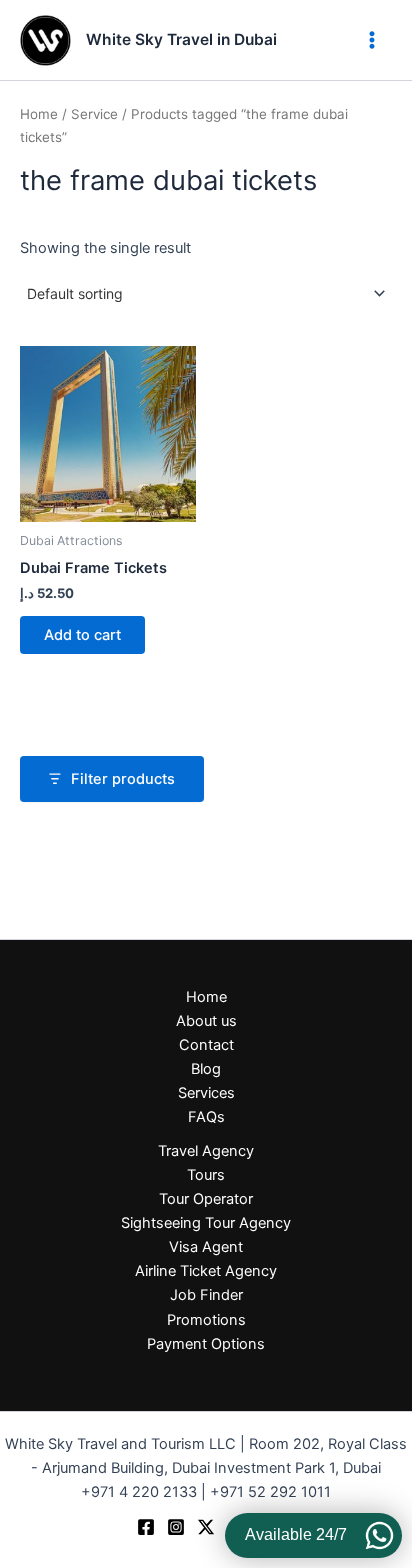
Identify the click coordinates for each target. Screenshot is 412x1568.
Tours (206, 1175)
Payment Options (206, 1344)
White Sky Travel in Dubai (181, 39)
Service (94, 114)
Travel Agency (206, 1151)
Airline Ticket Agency (206, 1271)
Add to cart (82, 635)
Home (39, 114)
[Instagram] (176, 1527)
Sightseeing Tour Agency (206, 1223)
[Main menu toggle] (372, 40)
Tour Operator (206, 1199)
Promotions (206, 1320)
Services (206, 1093)
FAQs (206, 1117)
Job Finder (206, 1295)
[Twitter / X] (206, 1527)
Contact (206, 1045)
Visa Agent (206, 1247)
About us (206, 1021)
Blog (206, 1069)
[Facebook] (146, 1527)
